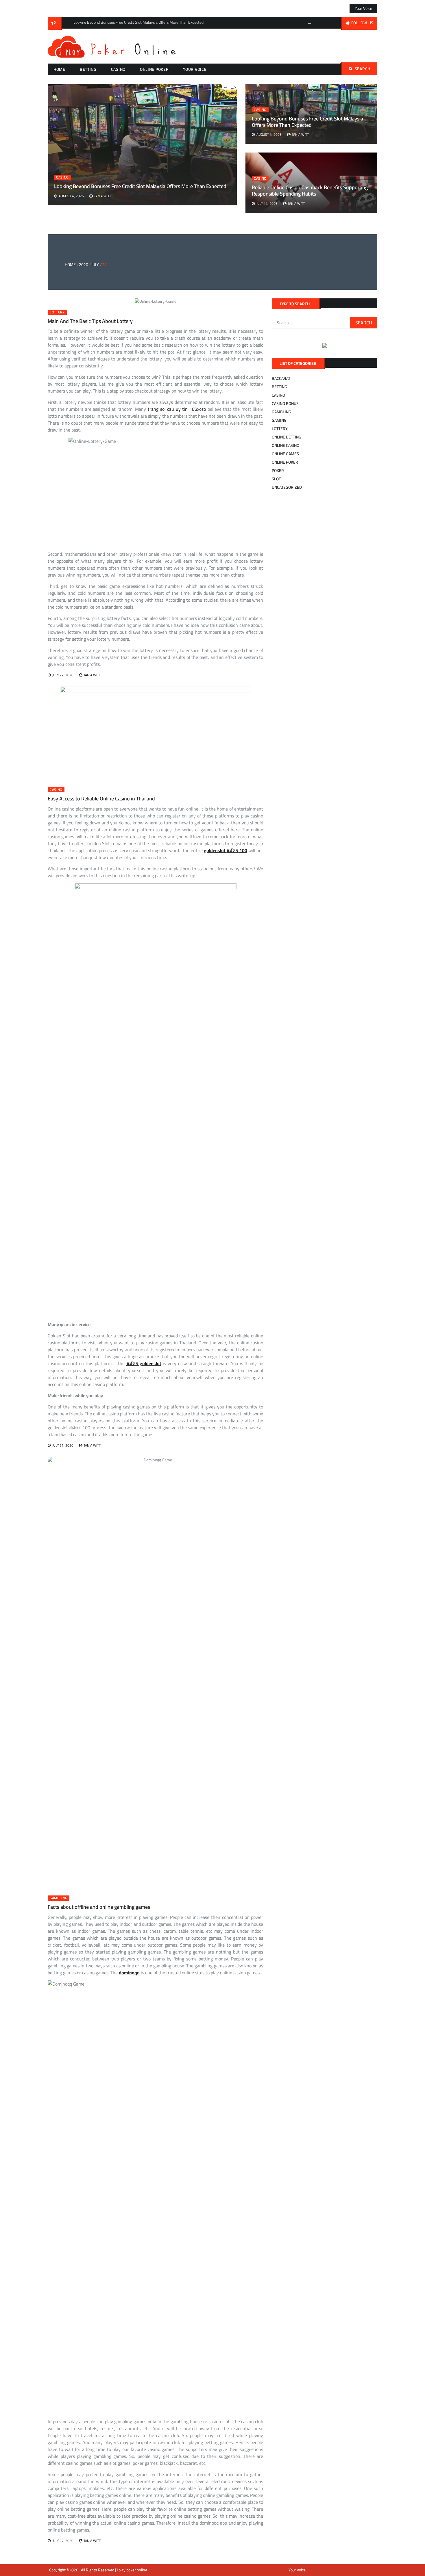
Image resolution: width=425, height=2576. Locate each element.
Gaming (279, 420)
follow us (362, 23)
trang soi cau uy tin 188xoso (177, 409)
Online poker (154, 69)
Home (59, 69)
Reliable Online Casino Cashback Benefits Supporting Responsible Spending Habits (310, 190)
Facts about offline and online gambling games (99, 1907)
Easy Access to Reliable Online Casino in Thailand (101, 799)
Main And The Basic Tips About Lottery (90, 321)
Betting (88, 69)
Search (363, 69)
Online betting (287, 437)
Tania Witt (300, 134)
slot (276, 479)
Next (233, 87)
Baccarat (281, 378)
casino (118, 69)
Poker (278, 471)
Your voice (363, 8)
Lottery (57, 312)
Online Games (285, 454)
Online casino (286, 445)
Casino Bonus (285, 404)
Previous (309, 23)
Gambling (59, 1898)
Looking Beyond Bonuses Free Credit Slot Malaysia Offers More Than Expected (307, 122)
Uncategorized (287, 487)
